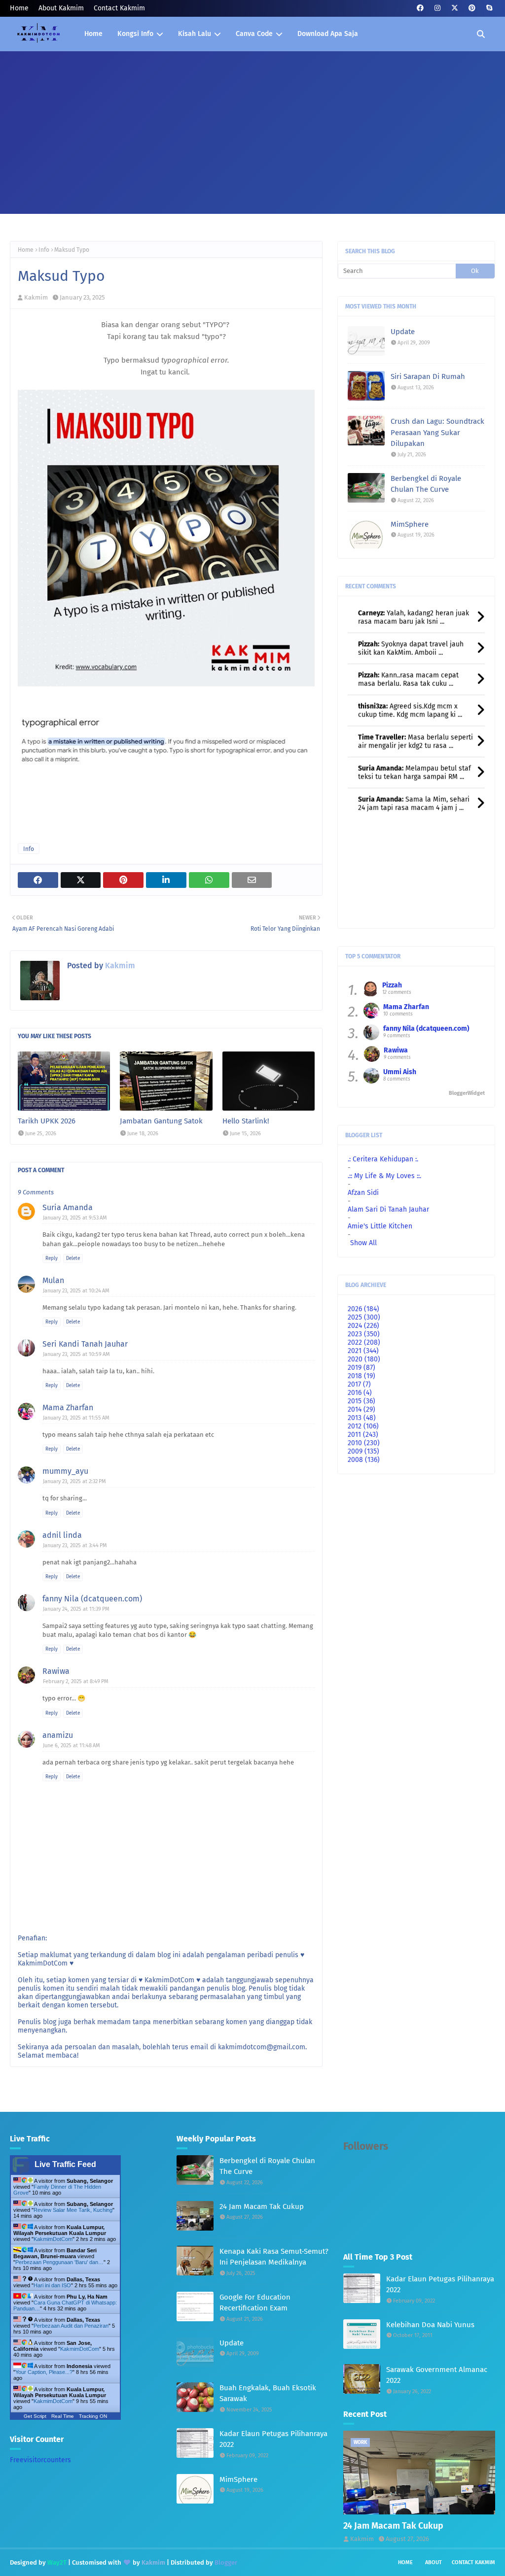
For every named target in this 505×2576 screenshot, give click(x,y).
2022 (364, 1342)
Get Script (35, 2416)
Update (403, 332)
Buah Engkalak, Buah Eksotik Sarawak (268, 2393)
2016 (360, 1393)
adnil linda (62, 1535)
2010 (364, 1443)
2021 (363, 1351)
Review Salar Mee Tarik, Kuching (73, 2210)
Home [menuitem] (93, 34)
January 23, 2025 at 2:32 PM (74, 1481)
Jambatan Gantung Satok (161, 1121)
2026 (363, 1309)
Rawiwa (56, 1671)
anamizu (58, 1735)
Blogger (226, 2562)
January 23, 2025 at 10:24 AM (76, 1291)
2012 (363, 1426)
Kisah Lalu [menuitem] (195, 34)
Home (19, 8)
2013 (362, 1418)
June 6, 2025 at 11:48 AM (72, 1746)
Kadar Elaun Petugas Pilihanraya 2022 (273, 2439)
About (433, 2562)
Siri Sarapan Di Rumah (428, 376)
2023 (364, 1334)
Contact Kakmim (119, 8)
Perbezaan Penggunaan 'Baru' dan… (59, 2262)
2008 (364, 1460)
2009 (363, 1451)
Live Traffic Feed (65, 2164)
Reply (52, 1258)
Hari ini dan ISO (52, 2285)
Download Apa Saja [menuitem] (328, 34)
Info (44, 250)
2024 (363, 1326)
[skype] (489, 8)
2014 (361, 1409)
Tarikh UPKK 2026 (47, 1121)
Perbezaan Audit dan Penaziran (71, 2326)
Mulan (53, 1280)
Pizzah (392, 985)
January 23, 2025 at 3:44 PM (75, 1545)
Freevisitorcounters (40, 2460)
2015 (361, 1401)
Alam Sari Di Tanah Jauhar (388, 1209)
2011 (363, 1435)
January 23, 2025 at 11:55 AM (76, 1418)
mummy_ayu (65, 1471)
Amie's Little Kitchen (380, 1226)
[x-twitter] (454, 8)
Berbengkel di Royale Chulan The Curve (426, 484)
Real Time (63, 2416)
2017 (359, 1384)
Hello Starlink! (246, 1121)
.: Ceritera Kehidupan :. (383, 1159)
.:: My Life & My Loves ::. (384, 1176)
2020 (364, 1359)
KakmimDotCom (53, 2239)
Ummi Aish (400, 1072)
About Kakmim (61, 8)
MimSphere (410, 524)
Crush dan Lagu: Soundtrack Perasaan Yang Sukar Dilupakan (437, 432)
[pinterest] (472, 8)
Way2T (57, 2562)
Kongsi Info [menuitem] (135, 34)
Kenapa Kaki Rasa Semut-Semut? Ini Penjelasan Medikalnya (274, 2257)
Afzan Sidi (363, 1193)
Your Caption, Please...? (44, 2372)
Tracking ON (93, 2416)
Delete (73, 1258)
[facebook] (420, 8)
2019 (361, 1368)
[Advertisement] (252, 125)
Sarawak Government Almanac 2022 (437, 2375)
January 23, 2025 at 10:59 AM (76, 1354)
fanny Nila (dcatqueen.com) (92, 1599)
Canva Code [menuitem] (254, 34)
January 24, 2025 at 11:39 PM (76, 1609)
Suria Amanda (68, 1207)
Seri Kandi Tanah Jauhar (85, 1344)
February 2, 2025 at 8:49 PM (76, 1681)
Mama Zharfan (68, 1407)
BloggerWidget (467, 1093)
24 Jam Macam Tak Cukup (262, 2206)
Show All (363, 1243)
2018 (361, 1376)
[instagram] (437, 8)
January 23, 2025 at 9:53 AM (75, 1218)
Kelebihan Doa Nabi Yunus (430, 2325)
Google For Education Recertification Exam (255, 2303)
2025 (364, 1317)
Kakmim (36, 297)
